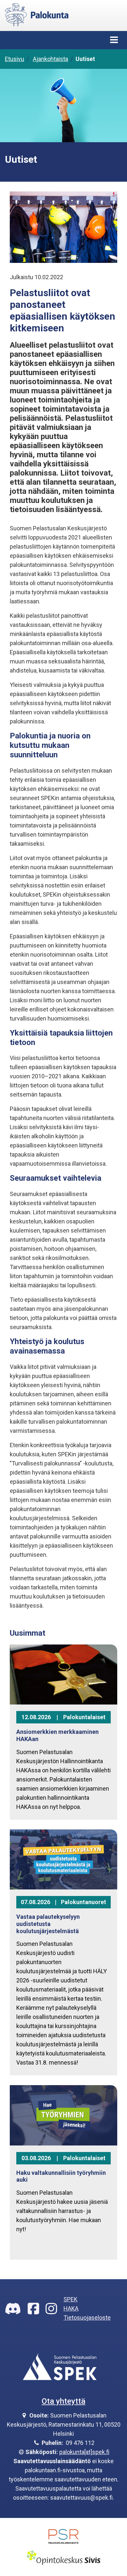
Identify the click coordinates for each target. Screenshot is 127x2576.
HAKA (71, 2308)
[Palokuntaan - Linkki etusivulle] (37, 14)
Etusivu (14, 59)
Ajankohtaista (50, 59)
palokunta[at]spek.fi (84, 2452)
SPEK (71, 2299)
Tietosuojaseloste (87, 2318)
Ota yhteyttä (63, 2401)
